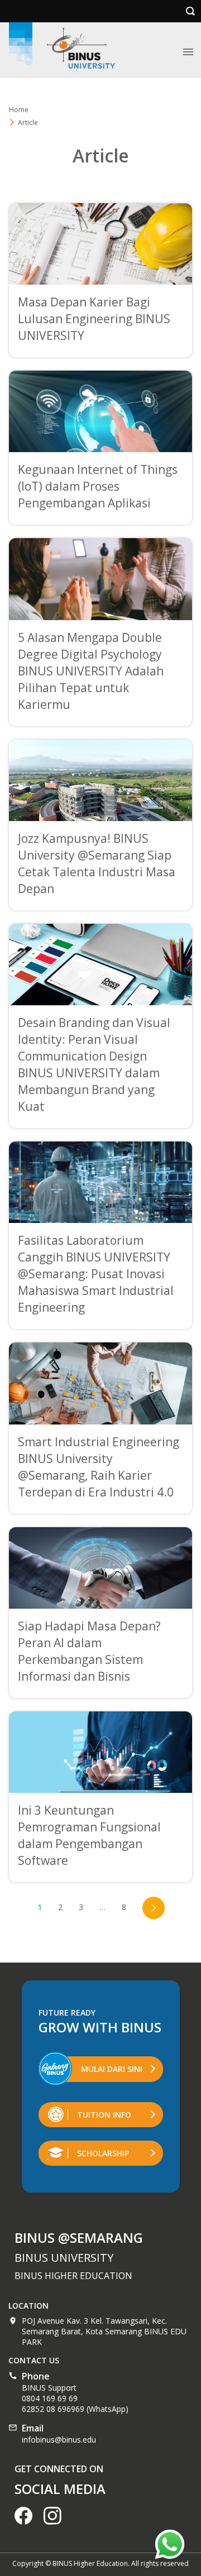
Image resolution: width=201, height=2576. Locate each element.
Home (19, 110)
